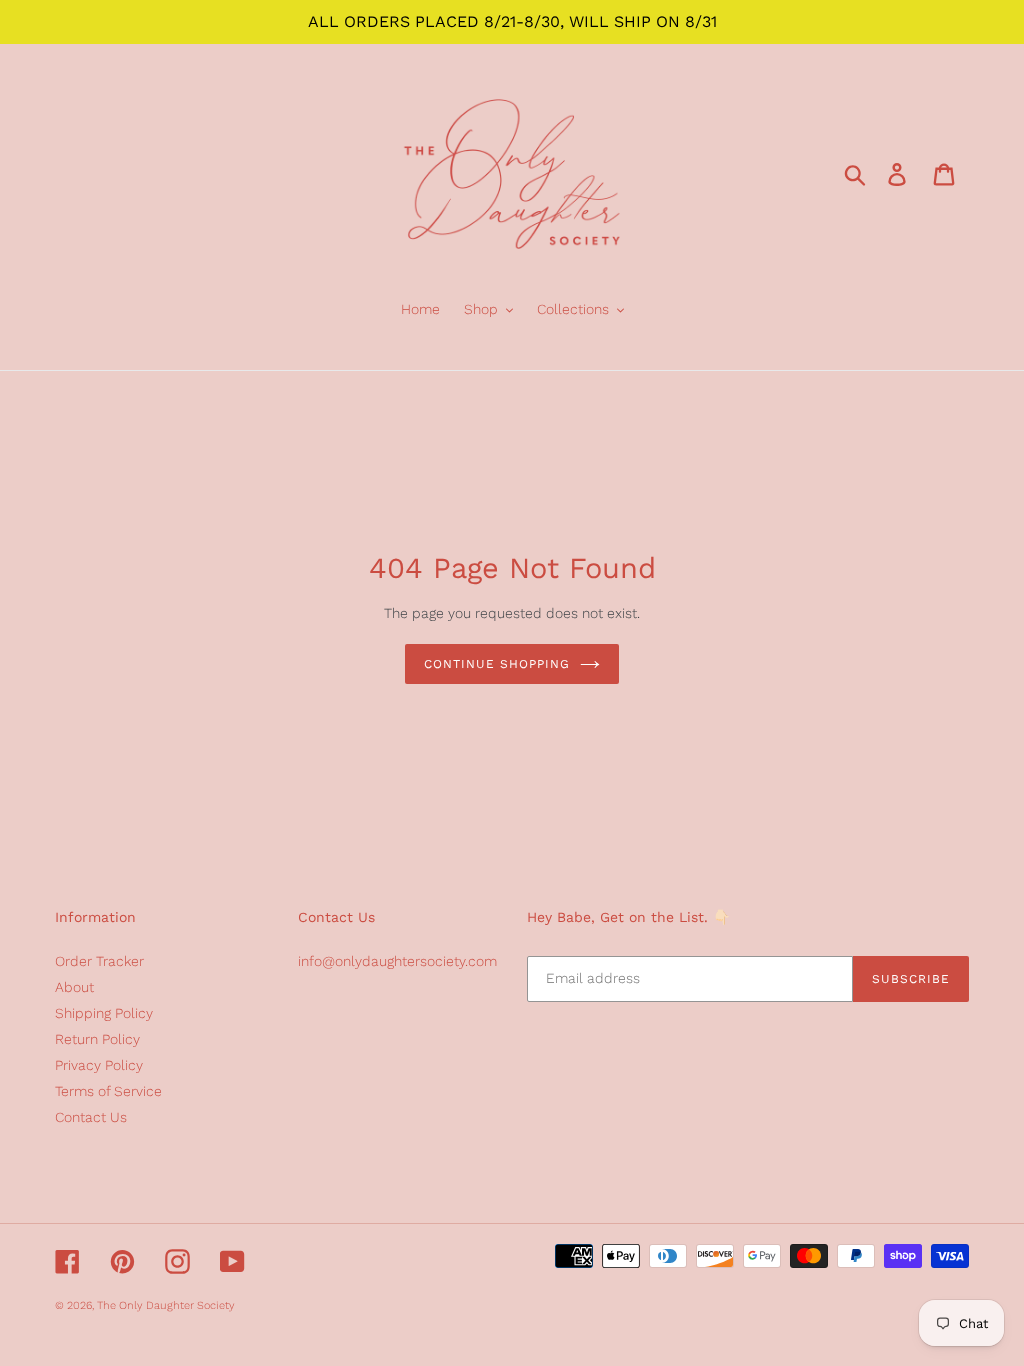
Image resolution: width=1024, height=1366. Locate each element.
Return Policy (97, 1039)
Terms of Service (108, 1091)
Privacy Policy (99, 1065)
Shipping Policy (104, 1013)
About (74, 987)
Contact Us (91, 1117)
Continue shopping (496, 664)
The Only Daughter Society (166, 1305)
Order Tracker (99, 961)
